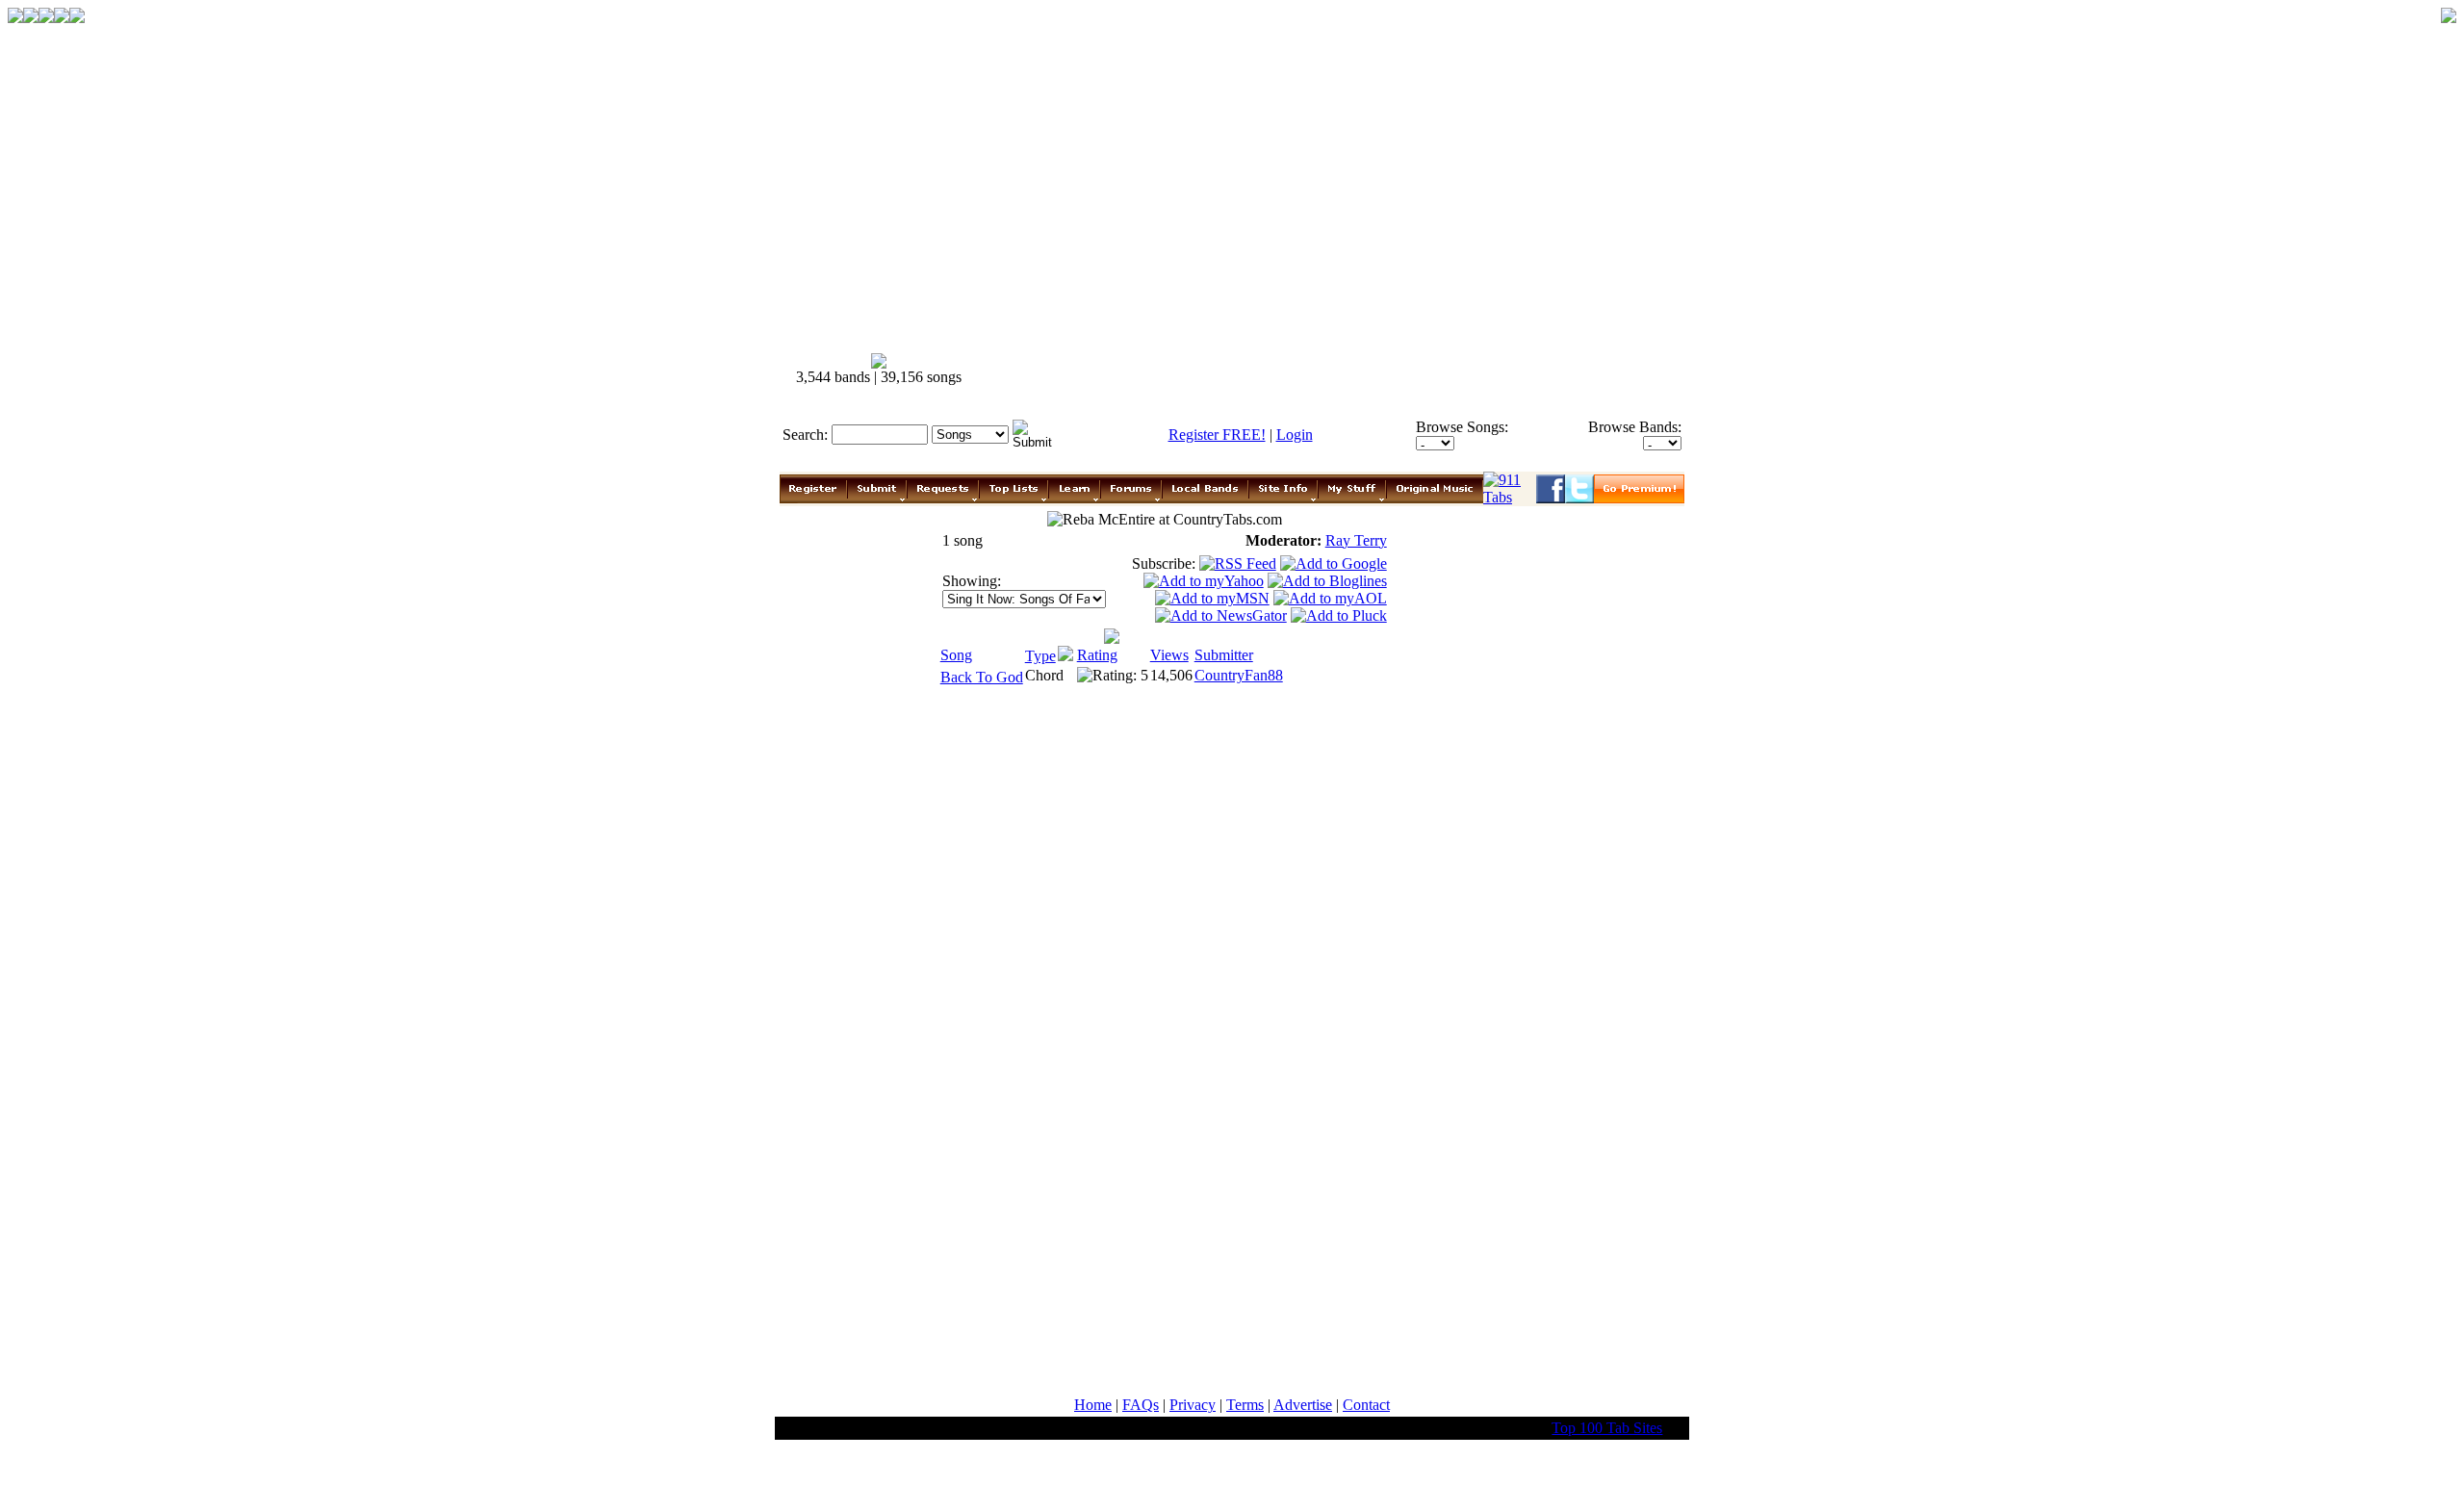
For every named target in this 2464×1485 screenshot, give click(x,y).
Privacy (1193, 1405)
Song (956, 655)
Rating (1097, 655)
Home (1093, 1405)
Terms (1245, 1405)
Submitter (1224, 655)
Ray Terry (1356, 540)
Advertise (1303, 1405)
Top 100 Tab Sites (1607, 1428)
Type (1040, 656)
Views (1169, 655)
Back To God (982, 677)
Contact (1366, 1405)
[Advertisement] (1336, 370)
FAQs (1141, 1405)
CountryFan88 (1239, 675)
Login (1295, 435)
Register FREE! (1217, 435)
